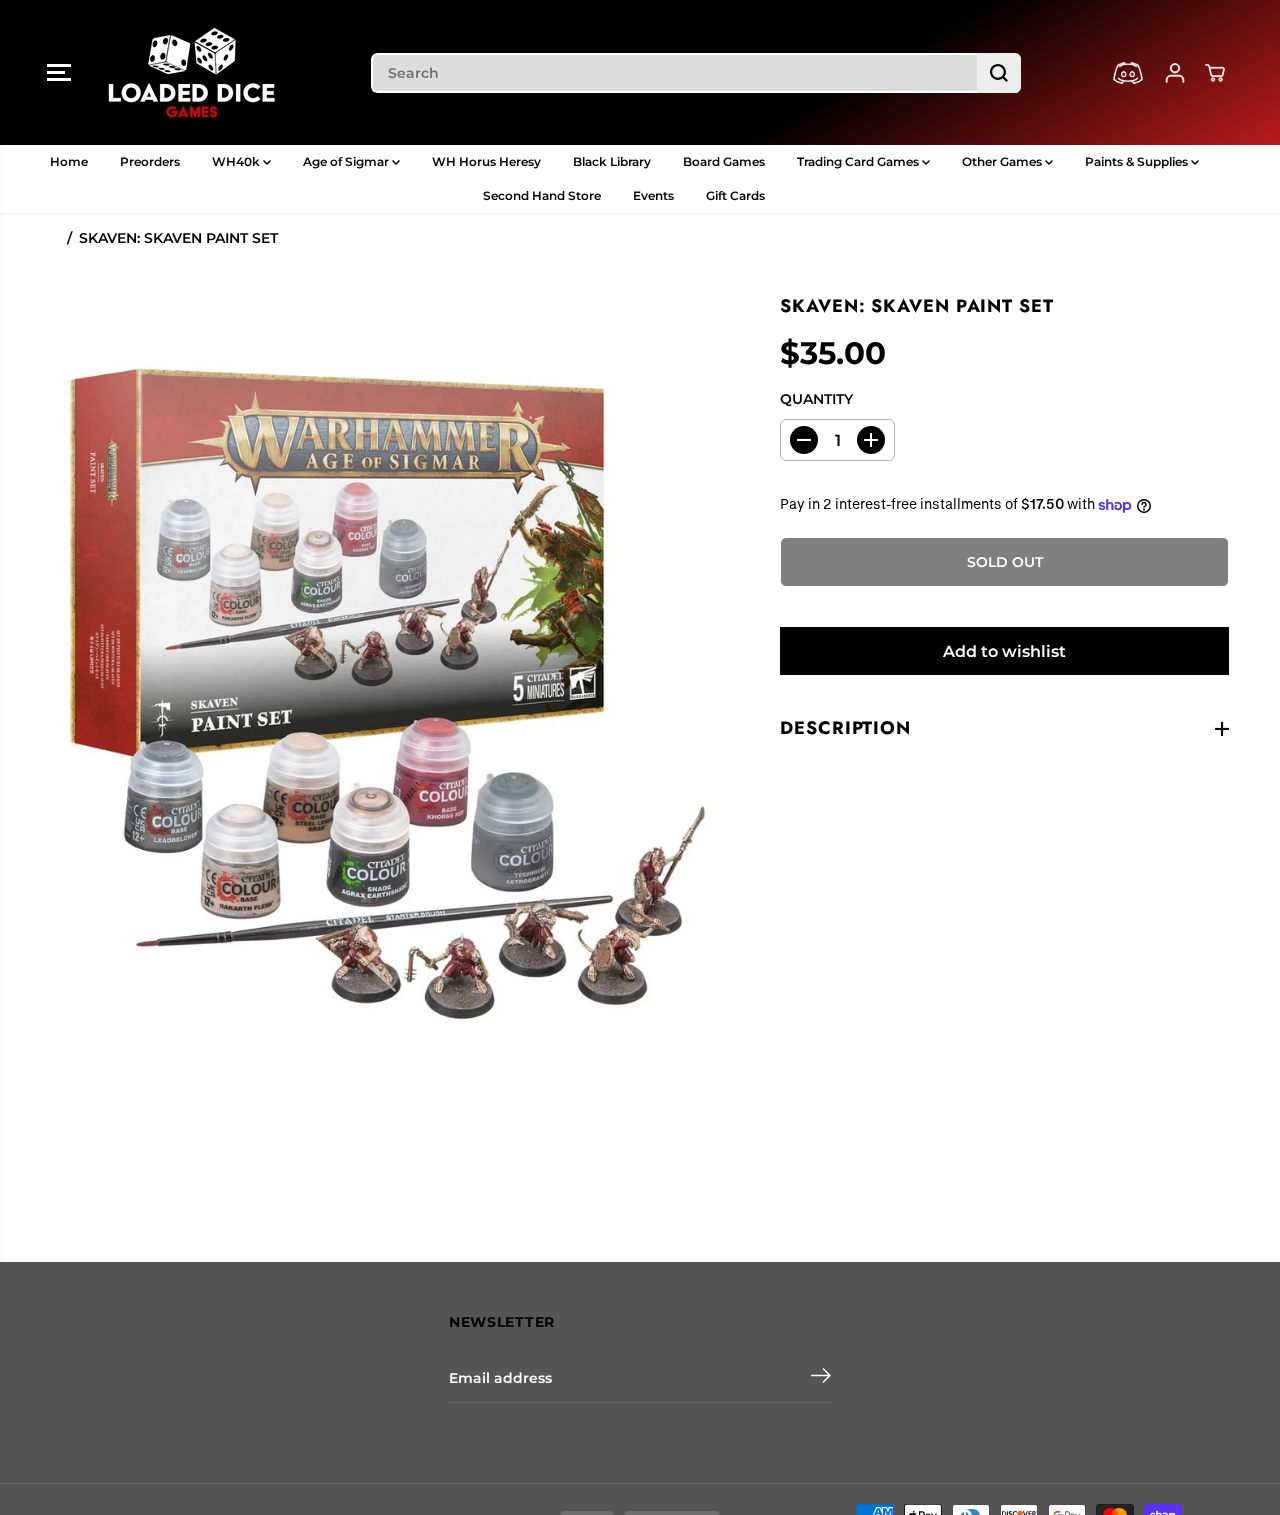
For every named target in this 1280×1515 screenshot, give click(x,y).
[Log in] (1175, 73)
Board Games (724, 161)
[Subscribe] (821, 1378)
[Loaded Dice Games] (192, 72)
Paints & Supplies (1138, 161)
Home (69, 161)
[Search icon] (999, 73)
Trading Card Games (859, 161)
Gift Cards (735, 195)
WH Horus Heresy (486, 161)
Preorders (150, 161)
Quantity (816, 399)
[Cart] (1215, 73)
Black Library (612, 161)
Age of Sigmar (347, 161)
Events (653, 195)
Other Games (1003, 161)
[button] (59, 73)
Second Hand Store (542, 195)
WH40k (237, 161)
